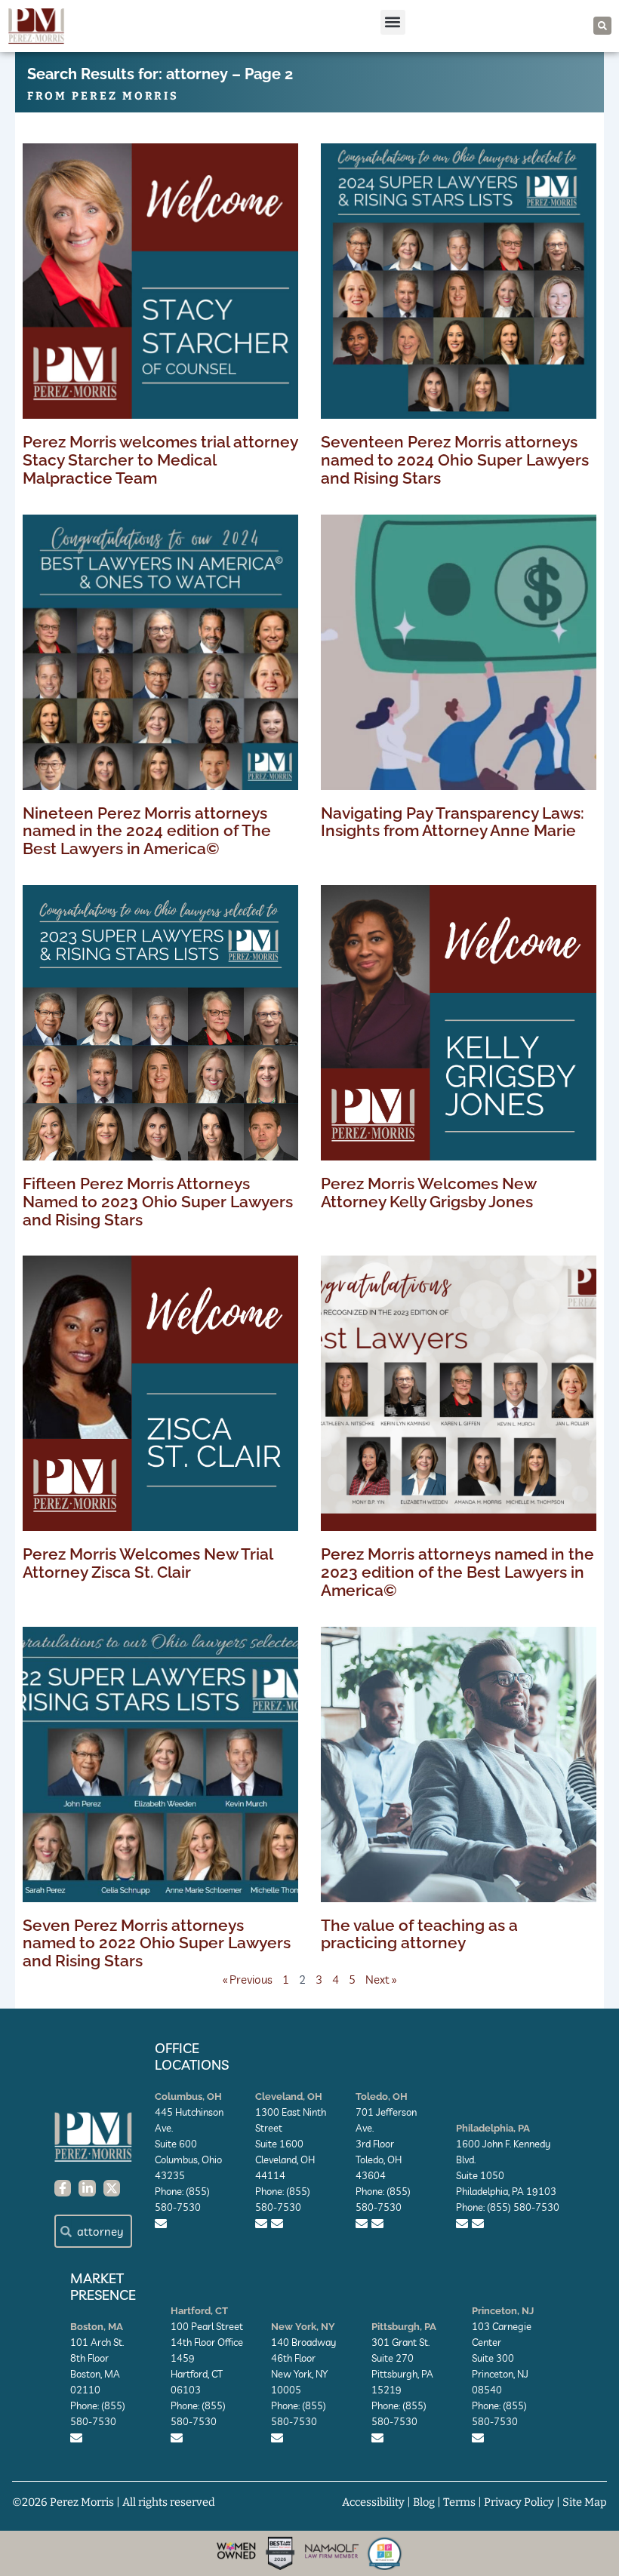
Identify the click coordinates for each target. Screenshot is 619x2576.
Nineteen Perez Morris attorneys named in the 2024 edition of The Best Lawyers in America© (147, 831)
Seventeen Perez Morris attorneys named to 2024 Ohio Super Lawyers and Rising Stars (455, 460)
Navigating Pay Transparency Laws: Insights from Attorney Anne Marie (453, 822)
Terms (459, 2502)
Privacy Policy (519, 2502)
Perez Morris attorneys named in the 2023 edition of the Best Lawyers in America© (457, 1572)
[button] (393, 22)
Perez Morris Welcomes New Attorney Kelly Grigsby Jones (428, 1193)
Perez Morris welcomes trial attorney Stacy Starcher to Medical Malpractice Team (160, 460)
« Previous (248, 1980)
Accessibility (373, 2502)
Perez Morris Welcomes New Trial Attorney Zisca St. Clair (148, 1563)
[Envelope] (161, 2224)
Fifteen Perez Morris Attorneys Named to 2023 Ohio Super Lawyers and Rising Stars (158, 1202)
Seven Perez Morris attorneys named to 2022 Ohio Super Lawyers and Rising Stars (157, 1943)
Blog (424, 2502)
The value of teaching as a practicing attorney (419, 1934)
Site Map (585, 2502)
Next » (381, 1980)
